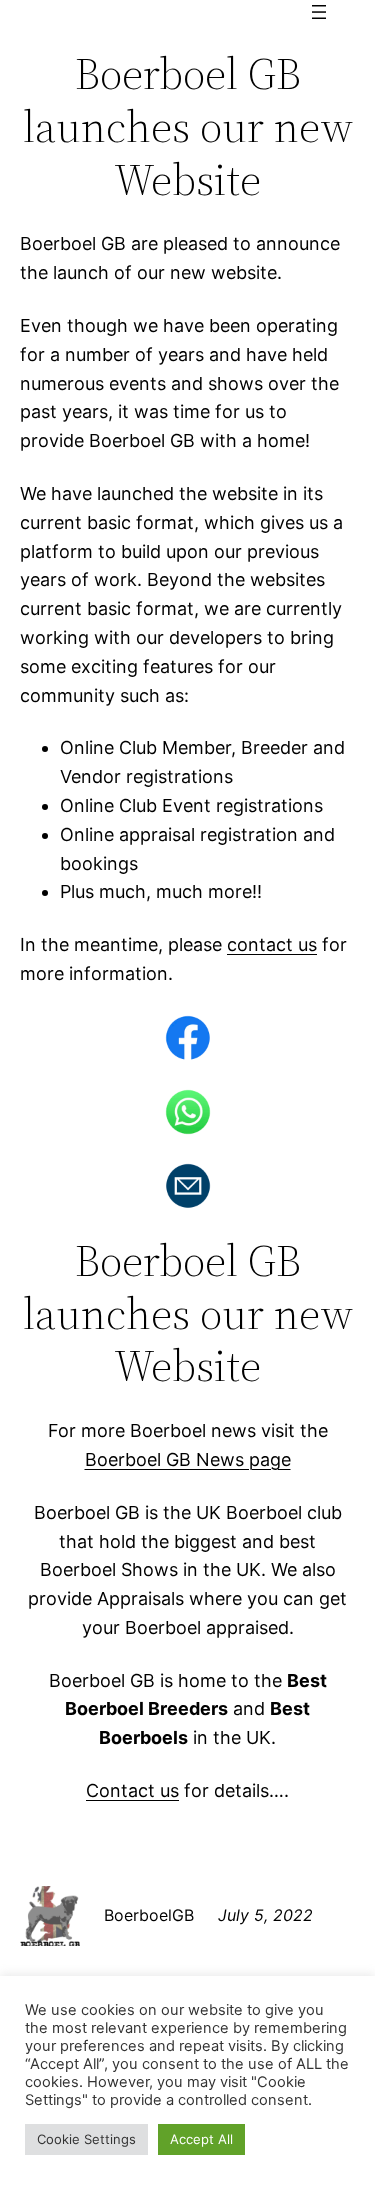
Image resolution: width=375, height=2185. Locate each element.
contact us (272, 944)
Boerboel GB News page (188, 1459)
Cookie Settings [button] (86, 2139)
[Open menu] (319, 12)
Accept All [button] (201, 2139)
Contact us (132, 1790)
